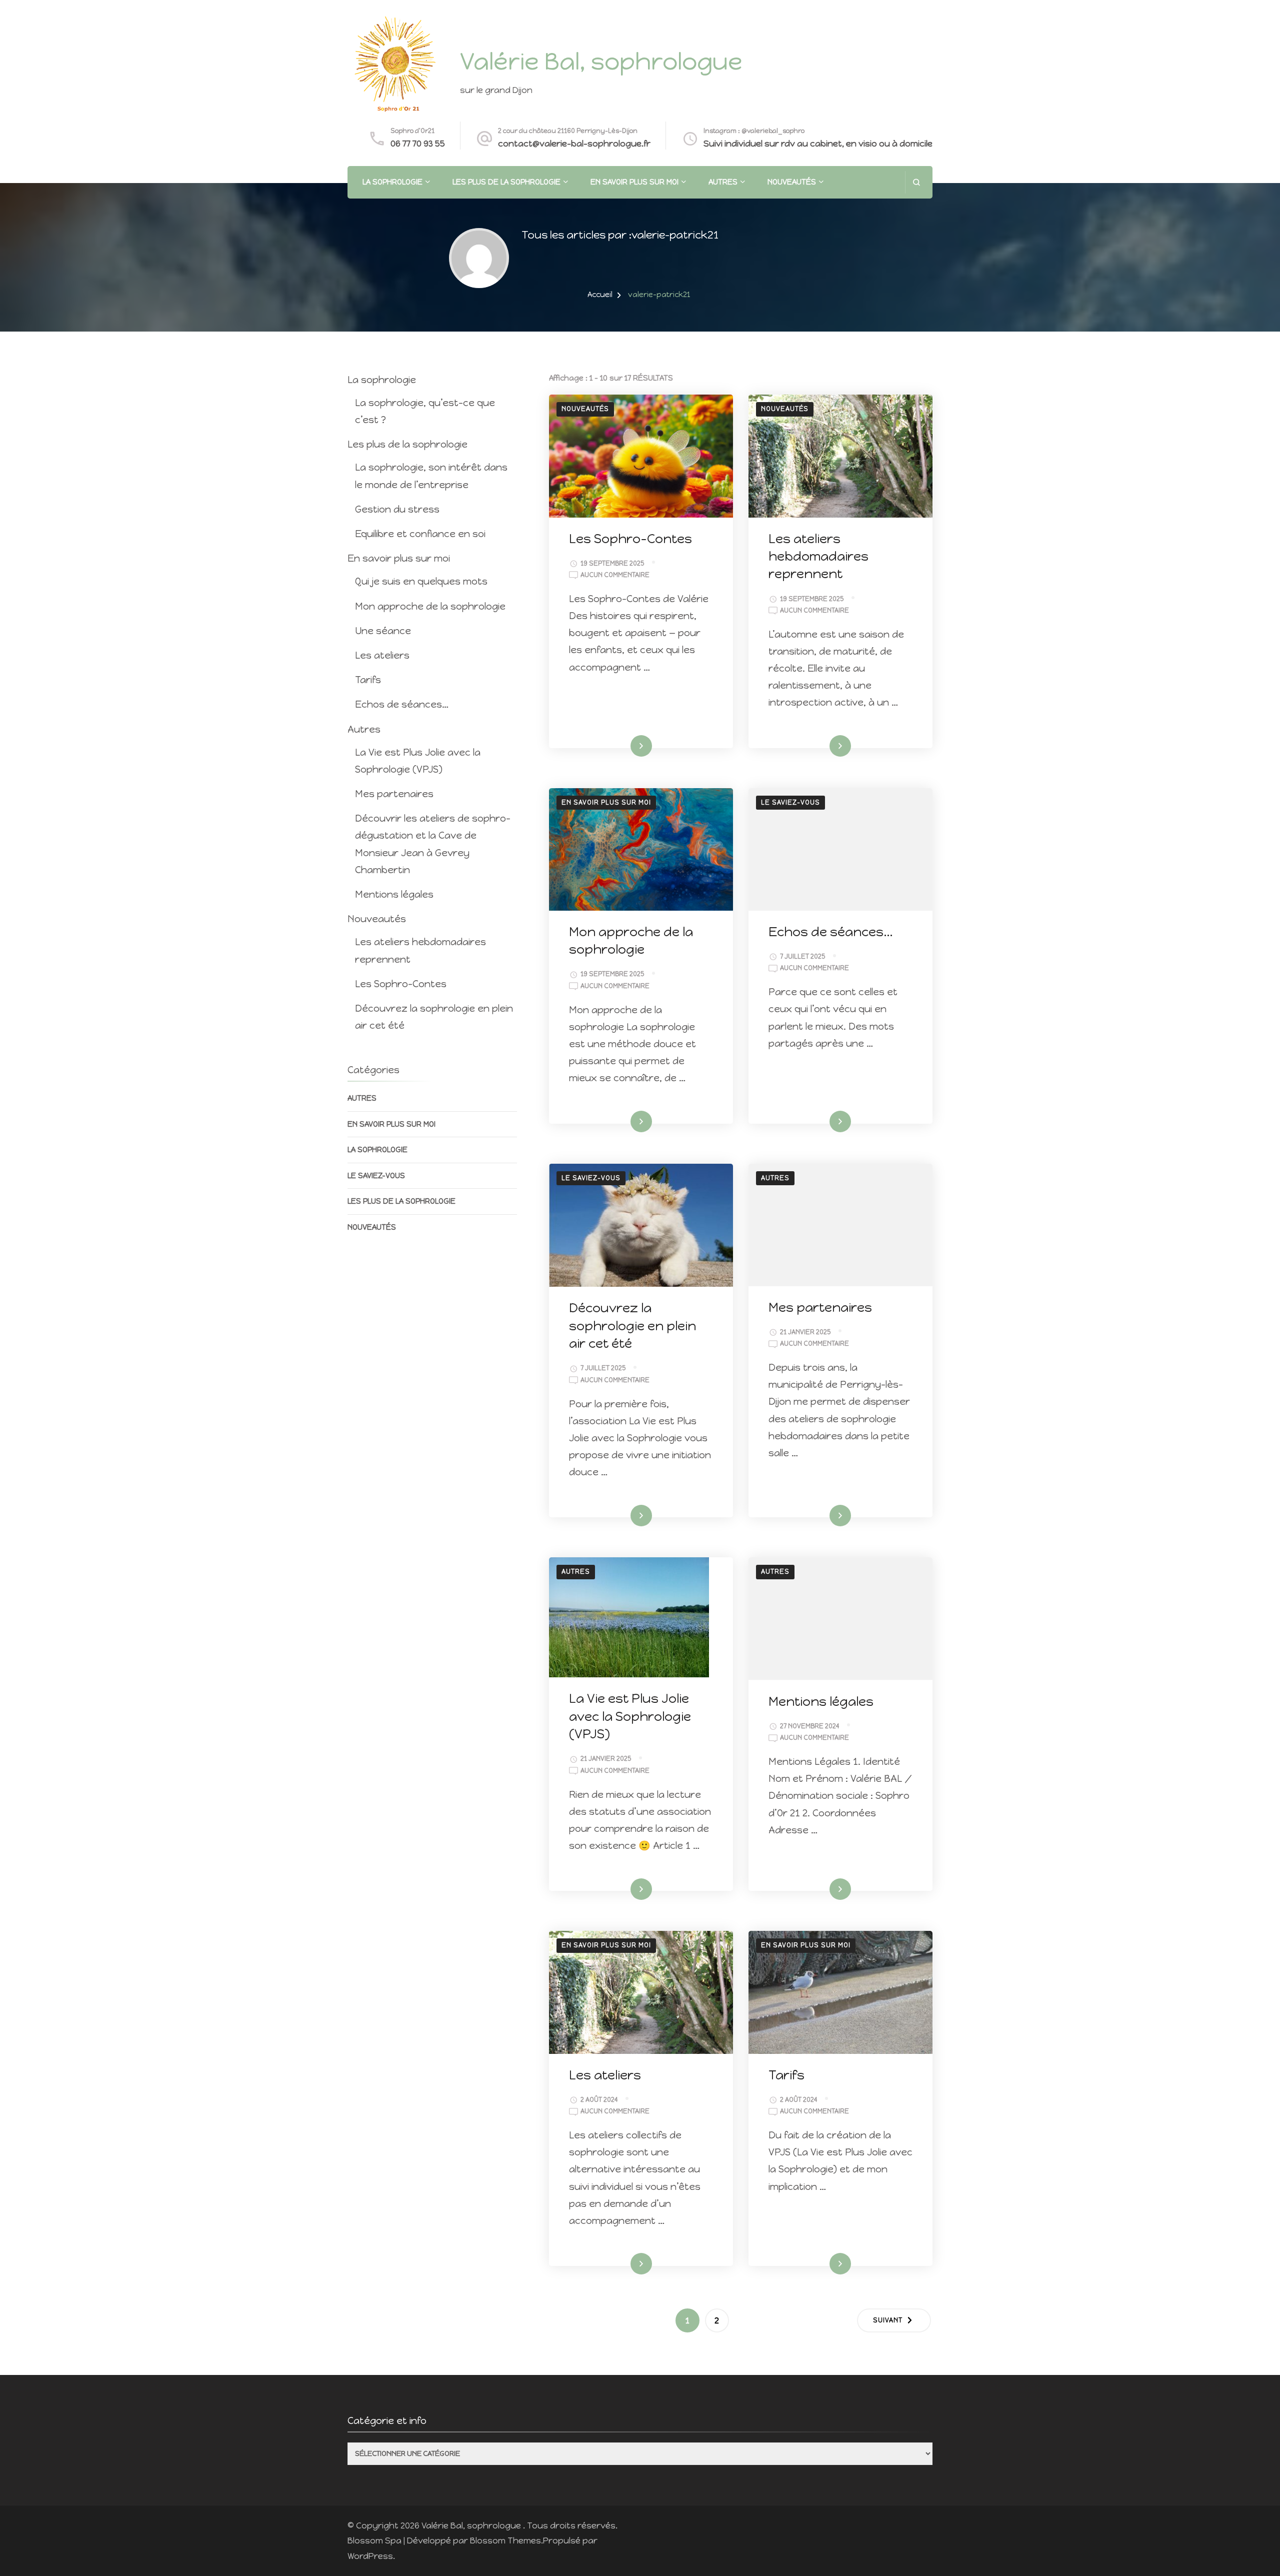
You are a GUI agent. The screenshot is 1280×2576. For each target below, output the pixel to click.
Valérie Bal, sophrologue (601, 61)
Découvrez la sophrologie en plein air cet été (632, 1326)
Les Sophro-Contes (630, 539)
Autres (723, 182)
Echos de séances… (831, 932)
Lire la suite (623, 746)
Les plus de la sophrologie (506, 182)
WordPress (370, 2556)
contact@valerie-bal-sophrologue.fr (574, 144)
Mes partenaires (820, 1307)
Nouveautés (792, 182)
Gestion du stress (397, 509)
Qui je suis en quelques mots (421, 581)
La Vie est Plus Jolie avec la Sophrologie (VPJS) (630, 1716)
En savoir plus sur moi (634, 182)
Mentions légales (821, 1701)
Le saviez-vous (790, 802)
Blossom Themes (505, 2540)
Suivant (888, 2320)
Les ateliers (605, 2075)
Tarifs (786, 2075)
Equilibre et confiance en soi (420, 534)
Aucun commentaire (615, 576)
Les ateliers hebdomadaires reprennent (818, 556)
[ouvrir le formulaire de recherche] (916, 182)
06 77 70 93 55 (418, 144)
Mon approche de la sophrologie (430, 606)
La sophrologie (392, 182)
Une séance (383, 631)
